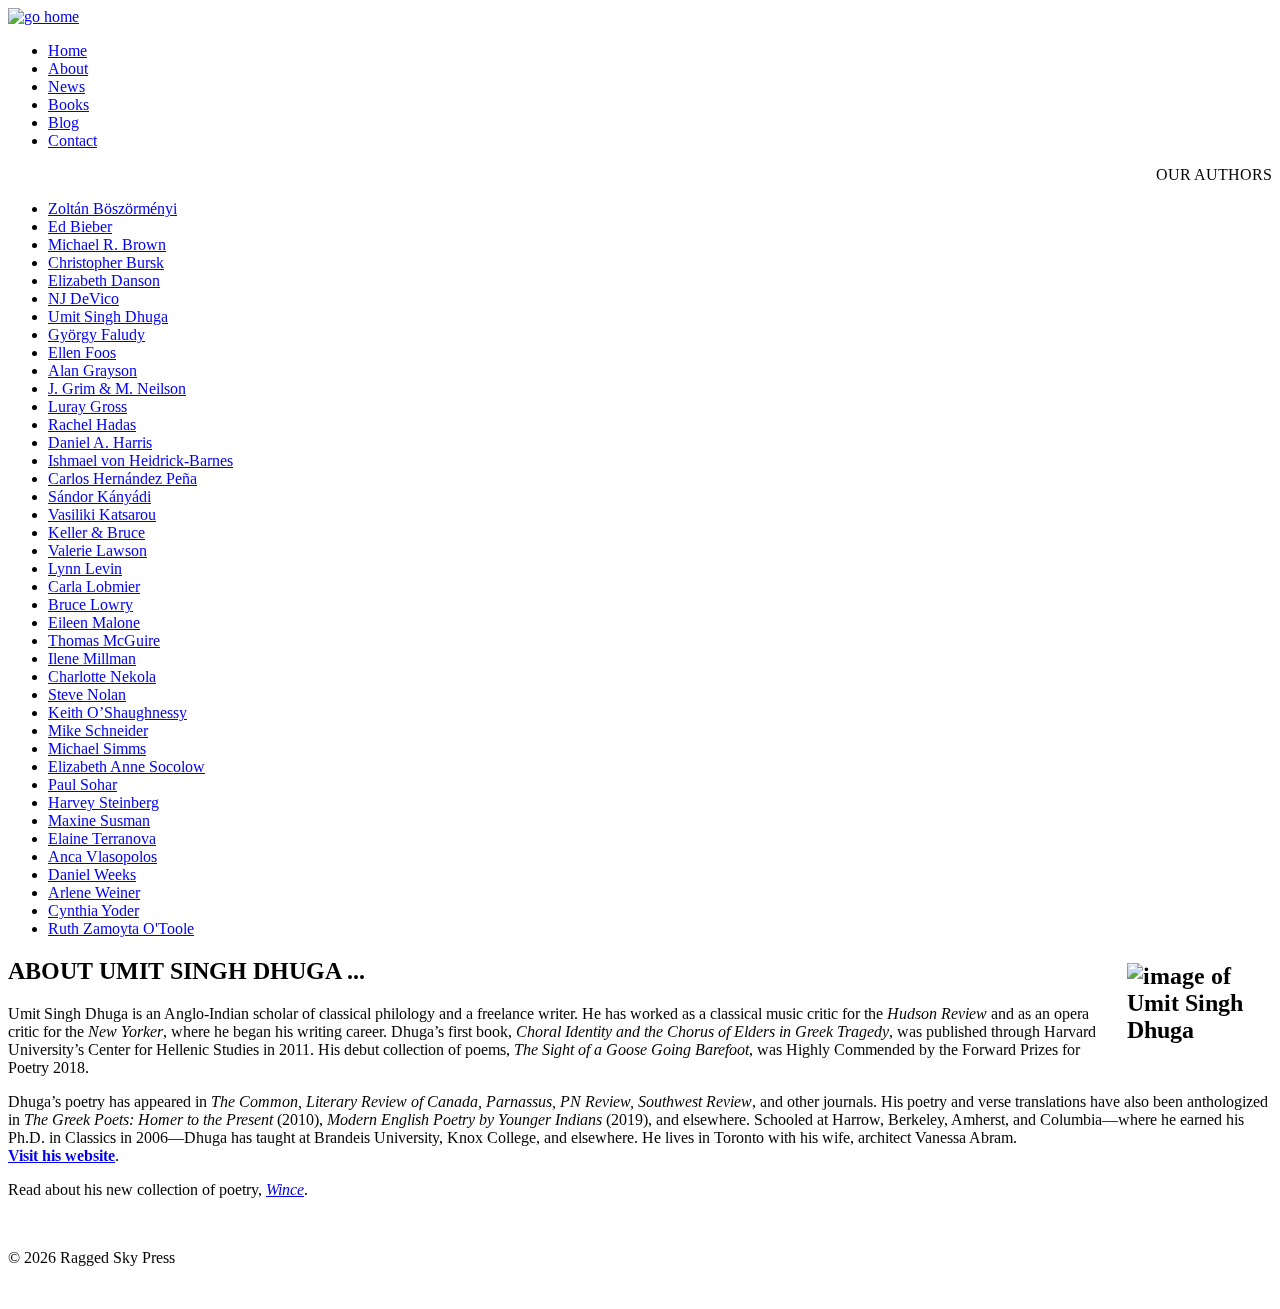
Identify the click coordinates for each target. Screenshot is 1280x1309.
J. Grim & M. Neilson (117, 388)
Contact (72, 140)
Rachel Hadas (92, 424)
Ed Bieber (80, 226)
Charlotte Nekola (102, 676)
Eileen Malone (94, 622)
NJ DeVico (83, 298)
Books (68, 104)
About (68, 68)
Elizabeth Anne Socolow (126, 766)
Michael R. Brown (107, 244)
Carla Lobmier (94, 586)
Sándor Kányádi (99, 496)
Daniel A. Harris (100, 442)
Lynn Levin (85, 568)
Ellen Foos (82, 352)
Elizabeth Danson (104, 280)
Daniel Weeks (92, 874)
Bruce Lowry (90, 604)
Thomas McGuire (104, 640)
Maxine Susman (99, 820)
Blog (63, 122)
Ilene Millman (92, 658)
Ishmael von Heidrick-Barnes (140, 460)
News (66, 86)
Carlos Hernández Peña (122, 478)
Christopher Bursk (106, 262)
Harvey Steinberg (103, 802)
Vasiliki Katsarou (102, 514)
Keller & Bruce (96, 532)
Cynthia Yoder (93, 910)
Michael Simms (97, 748)
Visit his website (61, 1155)
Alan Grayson (92, 370)
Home (67, 50)
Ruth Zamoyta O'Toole (121, 928)
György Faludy (96, 334)
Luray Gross (87, 406)
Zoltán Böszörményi (112, 208)
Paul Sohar (82, 784)
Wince (285, 1189)
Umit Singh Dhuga (108, 316)
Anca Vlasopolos (102, 856)
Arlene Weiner (94, 892)
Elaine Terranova (102, 838)
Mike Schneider (98, 730)
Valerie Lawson (97, 550)
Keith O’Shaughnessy (117, 712)
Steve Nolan (87, 694)
